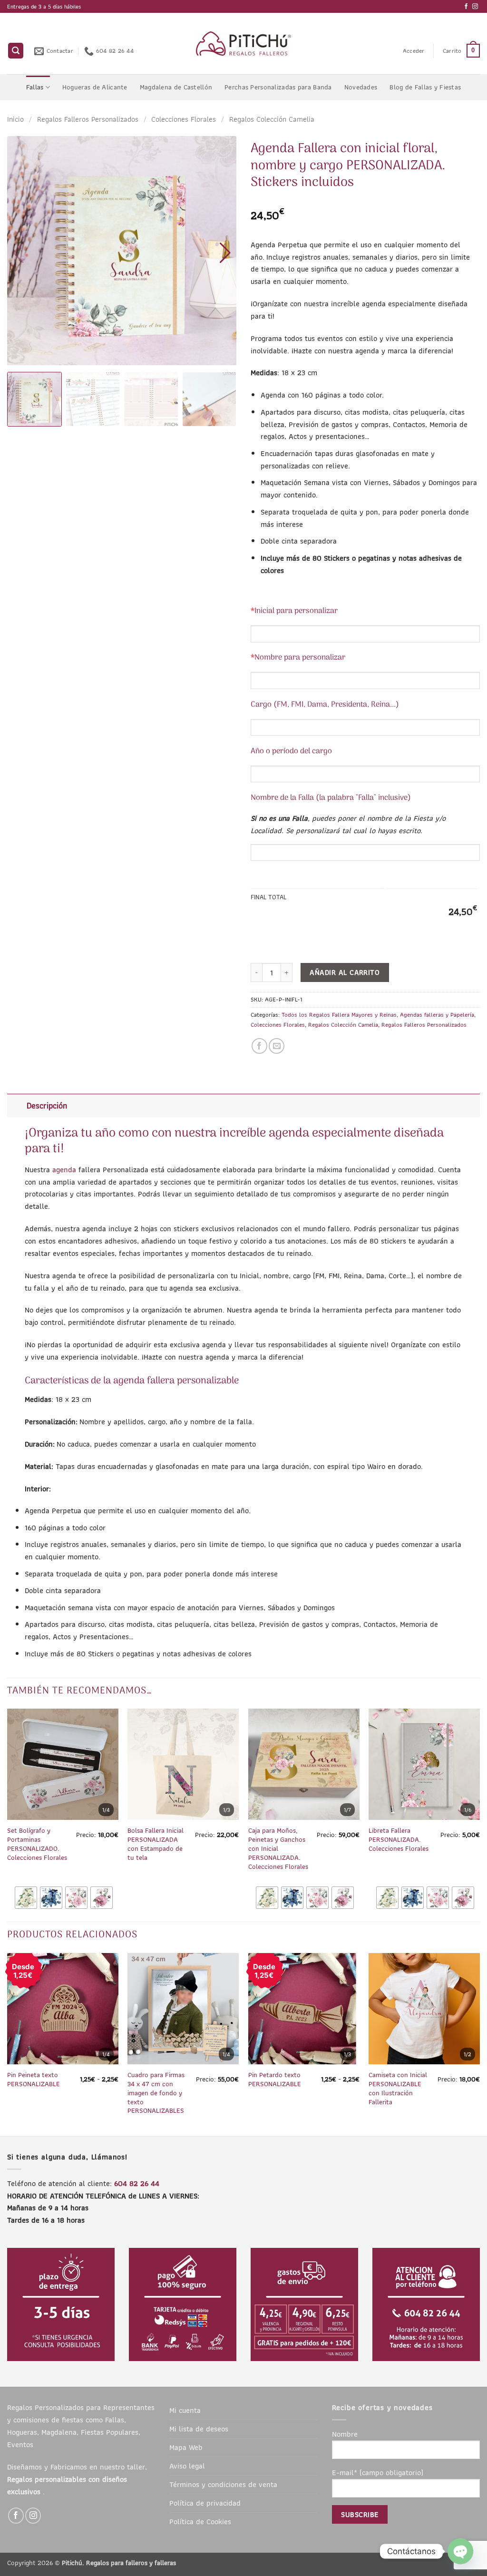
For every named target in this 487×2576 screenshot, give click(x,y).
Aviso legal (187, 2466)
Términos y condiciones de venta (223, 2484)
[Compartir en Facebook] (259, 1046)
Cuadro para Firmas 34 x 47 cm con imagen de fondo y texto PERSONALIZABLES (156, 2093)
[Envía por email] (277, 1046)
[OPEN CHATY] (460, 2551)
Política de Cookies (200, 2521)
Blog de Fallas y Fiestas (425, 87)
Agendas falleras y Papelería (437, 1015)
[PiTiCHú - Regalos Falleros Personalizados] (244, 44)
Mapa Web (186, 2447)
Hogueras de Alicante (95, 87)
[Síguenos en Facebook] (466, 7)
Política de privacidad (205, 2503)
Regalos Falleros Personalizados (88, 119)
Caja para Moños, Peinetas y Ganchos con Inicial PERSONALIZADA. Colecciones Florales (278, 1849)
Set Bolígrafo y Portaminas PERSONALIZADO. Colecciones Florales (37, 1844)
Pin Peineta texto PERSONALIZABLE (34, 2080)
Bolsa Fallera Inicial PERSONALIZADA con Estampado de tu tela (156, 1844)
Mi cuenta (185, 2410)
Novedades (361, 87)
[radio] (26, 1898)
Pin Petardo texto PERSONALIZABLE (275, 2080)
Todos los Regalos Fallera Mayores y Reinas (339, 1015)
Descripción (47, 1106)
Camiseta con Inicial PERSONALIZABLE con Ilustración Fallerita (398, 2089)
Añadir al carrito (345, 972)
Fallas (35, 87)
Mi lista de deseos (199, 2429)
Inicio (15, 119)
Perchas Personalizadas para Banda (278, 87)
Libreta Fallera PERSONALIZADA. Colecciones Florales (399, 1840)
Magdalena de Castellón (176, 87)
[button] (16, 51)
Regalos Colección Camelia (272, 119)
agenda (64, 1169)
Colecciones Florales (184, 119)
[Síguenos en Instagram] (475, 7)
